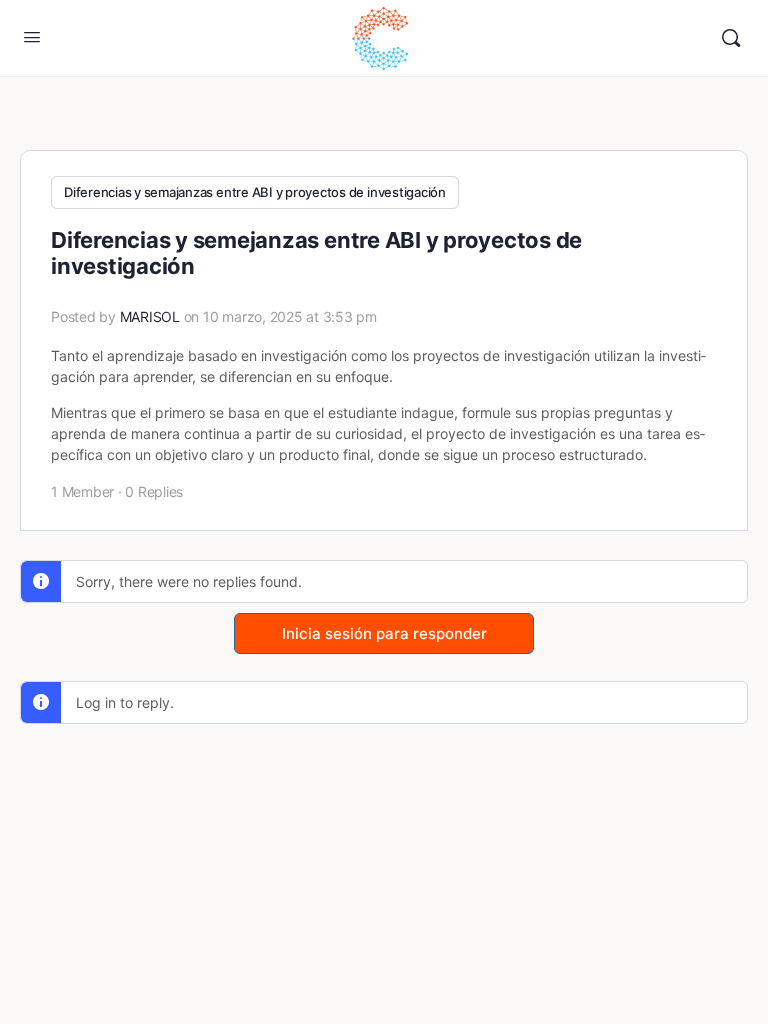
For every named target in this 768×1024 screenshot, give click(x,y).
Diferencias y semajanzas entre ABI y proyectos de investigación (255, 192)
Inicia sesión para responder (384, 633)
